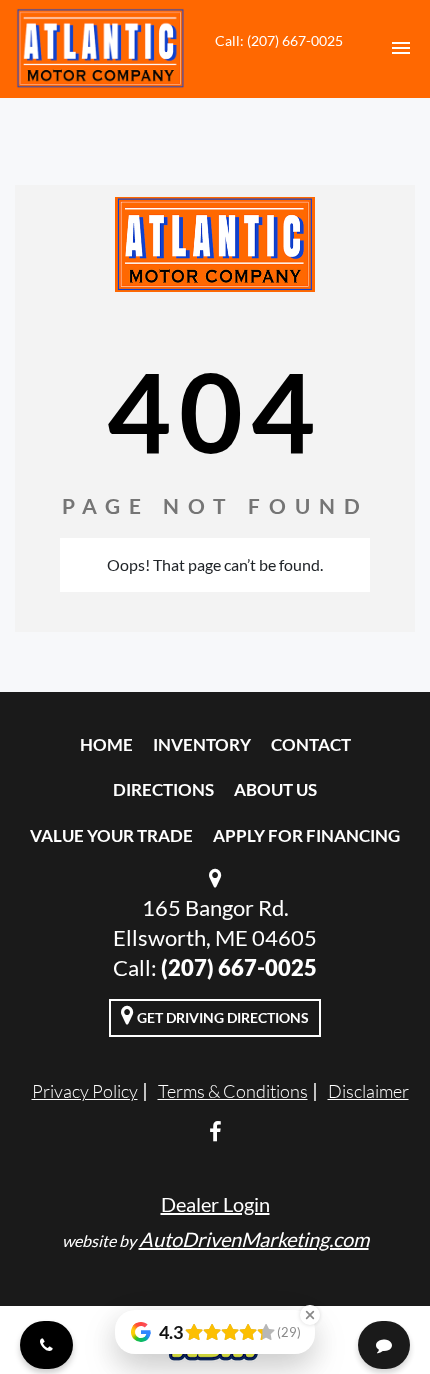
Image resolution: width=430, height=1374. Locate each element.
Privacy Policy (85, 1091)
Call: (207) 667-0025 (279, 40)
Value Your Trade (111, 835)
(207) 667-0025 (239, 967)
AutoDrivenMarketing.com (254, 1239)
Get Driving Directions (221, 1017)
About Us (275, 789)
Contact (311, 744)
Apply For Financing (306, 835)
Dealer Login (215, 1204)
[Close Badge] (310, 1315)
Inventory (202, 744)
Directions (163, 789)
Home (106, 744)
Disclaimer (368, 1091)
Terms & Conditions (233, 1091)
